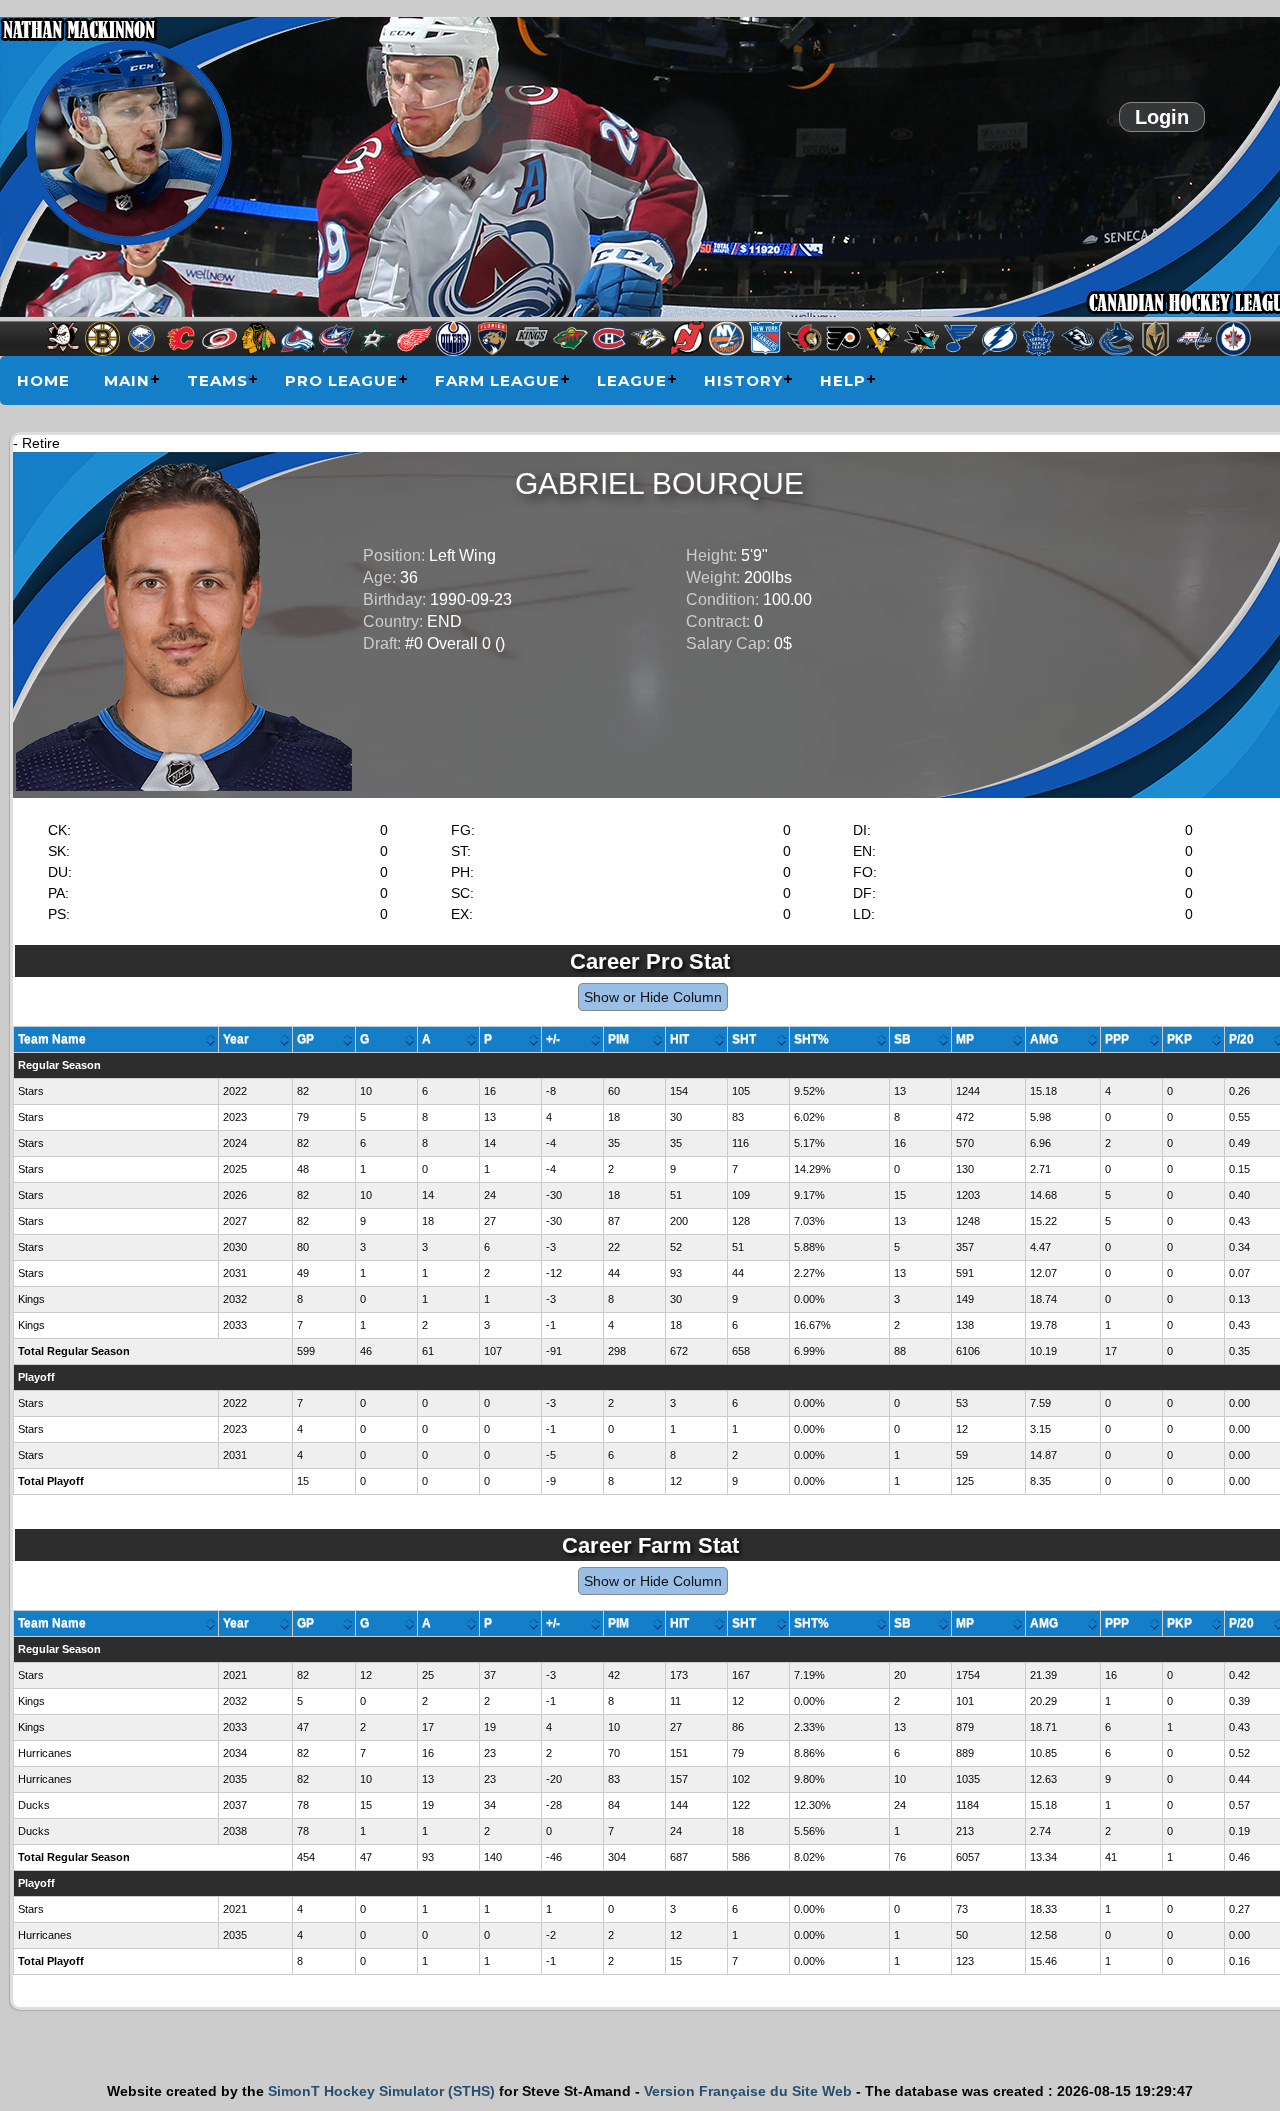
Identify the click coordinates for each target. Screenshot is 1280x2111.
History (743, 380)
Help (843, 380)
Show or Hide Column (653, 997)
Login (1162, 117)
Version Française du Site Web (748, 2091)
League (632, 380)
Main (127, 380)
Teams (217, 380)
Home (43, 380)
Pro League (341, 380)
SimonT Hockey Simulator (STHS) (381, 2091)
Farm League (497, 380)
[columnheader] (116, 1040)
